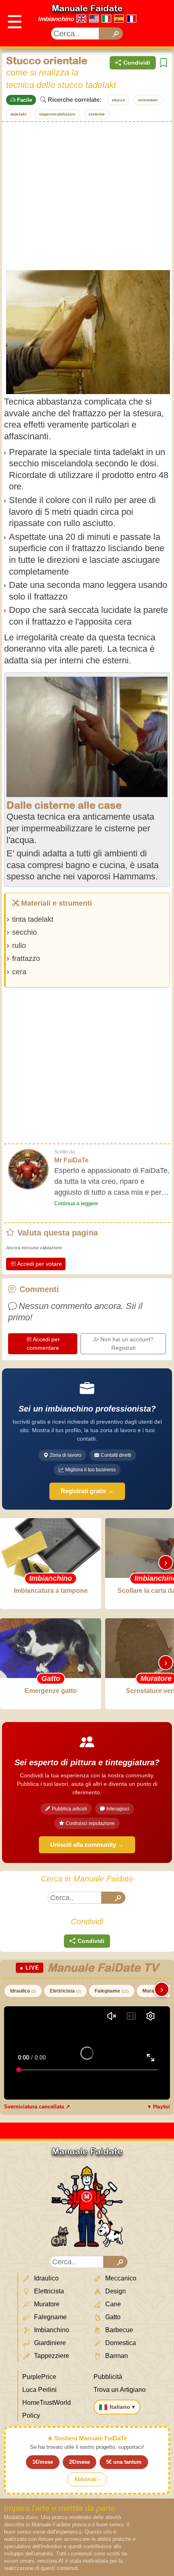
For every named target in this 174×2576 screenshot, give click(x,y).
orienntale (148, 100)
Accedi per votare (39, 1264)
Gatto (112, 2317)
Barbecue (118, 2330)
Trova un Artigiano (120, 2390)
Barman (116, 2356)
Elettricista (65, 1991)
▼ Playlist (158, 2107)
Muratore (46, 2304)
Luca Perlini (39, 2390)
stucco (118, 100)
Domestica (120, 2343)
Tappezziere (51, 2356)
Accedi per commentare (43, 1344)
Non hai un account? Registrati (127, 1344)
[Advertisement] (87, 195)
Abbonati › (87, 2479)
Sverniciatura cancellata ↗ (37, 2107)
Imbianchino (56, 19)
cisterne (97, 114)
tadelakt (18, 114)
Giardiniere (49, 2343)
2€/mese (80, 2462)
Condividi (137, 63)
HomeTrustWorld (47, 2403)
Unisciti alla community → (87, 1845)
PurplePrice (39, 2377)
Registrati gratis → (87, 1491)
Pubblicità (108, 2377)
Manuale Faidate (87, 8)
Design (115, 2291)
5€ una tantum (124, 2462)
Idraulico (23, 1991)
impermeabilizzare (57, 114)
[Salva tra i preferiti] (163, 63)
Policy (31, 2416)
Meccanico (120, 2278)
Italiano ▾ (122, 2407)
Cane (112, 2304)
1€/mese (43, 2462)
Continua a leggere (76, 1203)
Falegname (112, 1991)
